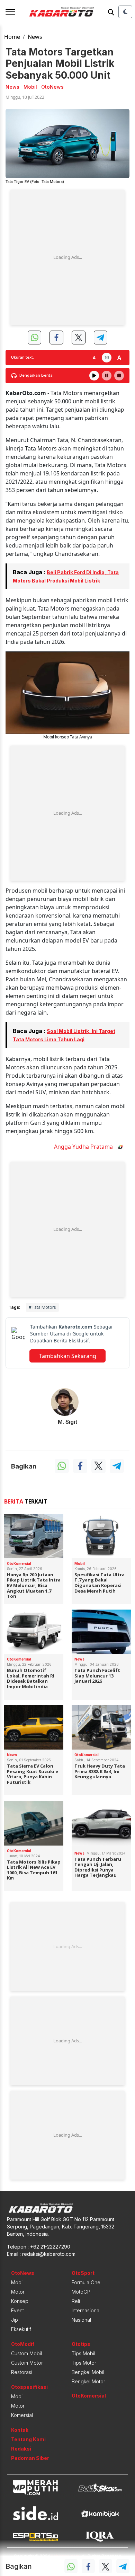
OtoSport (83, 2273)
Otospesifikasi (29, 2387)
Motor (18, 2292)
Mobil (17, 2282)
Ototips (81, 2344)
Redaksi (21, 2449)
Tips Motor (84, 2363)
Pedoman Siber (30, 2458)
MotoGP (81, 2292)
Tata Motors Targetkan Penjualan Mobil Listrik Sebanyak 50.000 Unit (60, 64)
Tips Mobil (83, 2353)
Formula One (86, 2282)
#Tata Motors (42, 1307)
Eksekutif (21, 2329)
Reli (76, 2301)
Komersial (22, 2415)
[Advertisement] (67, 257)
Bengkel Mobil (88, 2372)
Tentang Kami (28, 2439)
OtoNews (23, 2273)
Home (12, 37)
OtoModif (23, 2344)
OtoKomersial (89, 2396)
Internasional (86, 2310)
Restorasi (22, 2372)
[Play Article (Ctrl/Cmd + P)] (94, 376)
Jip (15, 2320)
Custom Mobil (26, 2353)
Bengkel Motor (88, 2381)
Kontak (20, 2430)
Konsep (20, 2301)
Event (17, 2310)
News (35, 37)
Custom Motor (27, 2363)
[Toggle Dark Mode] (125, 12)
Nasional (81, 2320)
